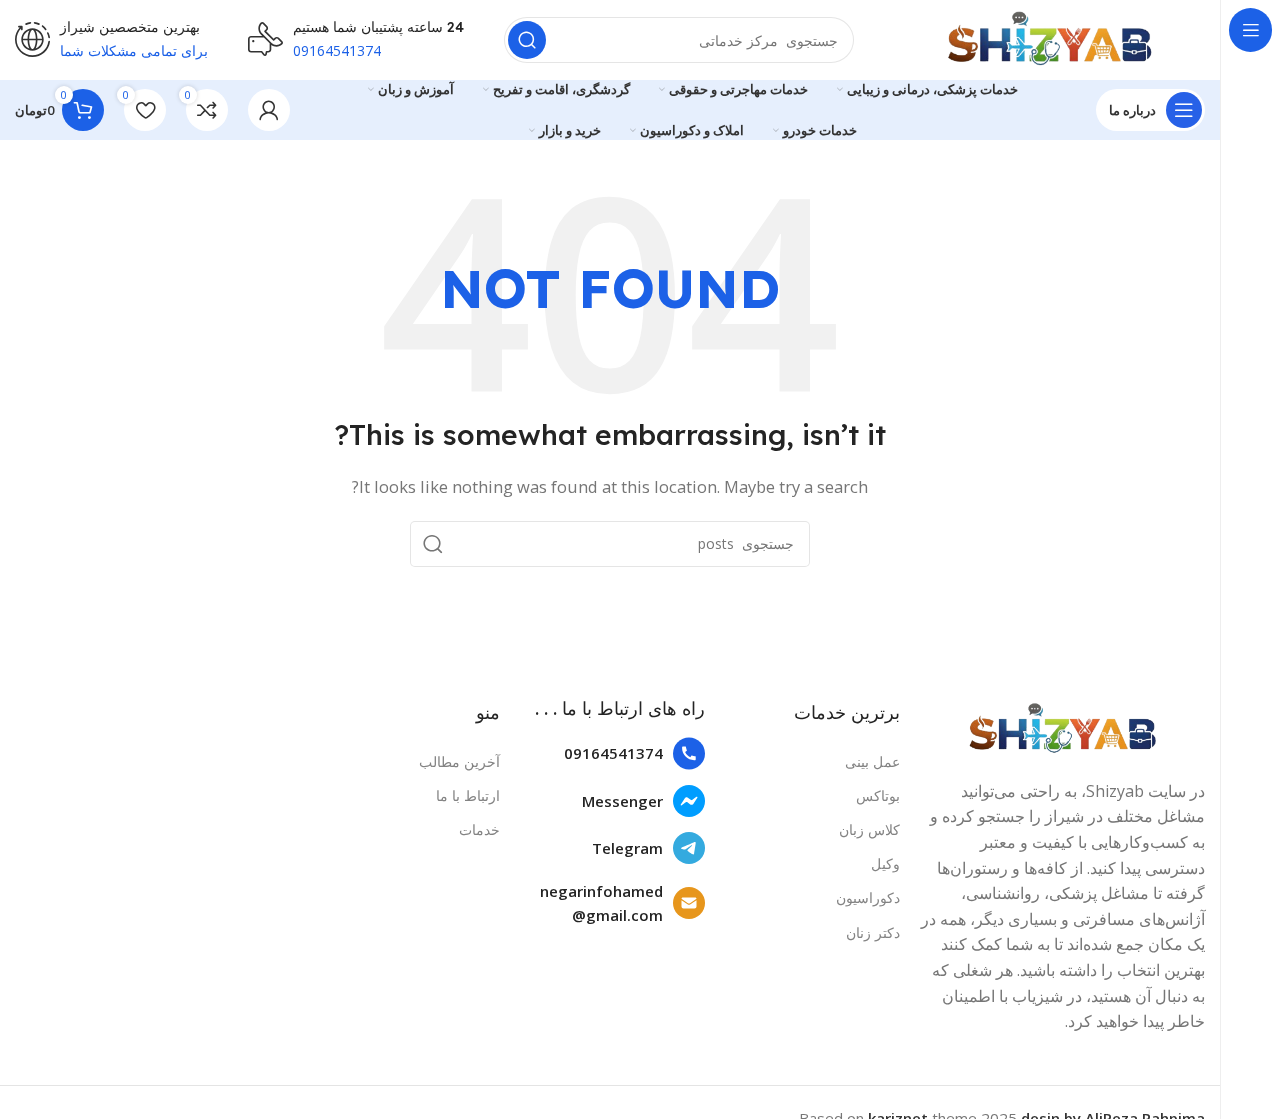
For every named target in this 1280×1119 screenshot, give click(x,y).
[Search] (527, 40)
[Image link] (1062, 727)
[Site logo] (1049, 38)
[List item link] (613, 753)
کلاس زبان (869, 829)
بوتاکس (878, 795)
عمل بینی (872, 761)
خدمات (479, 829)
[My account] (269, 110)
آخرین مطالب (459, 761)
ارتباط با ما (468, 795)
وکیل (885, 863)
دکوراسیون (868, 897)
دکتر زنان (873, 932)
